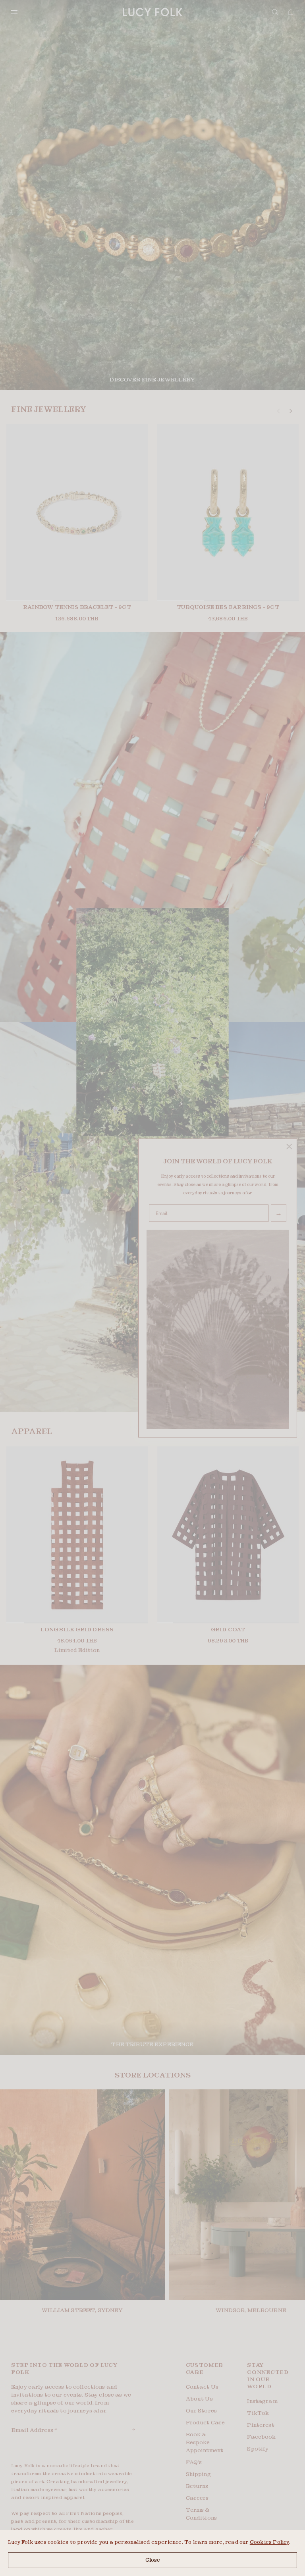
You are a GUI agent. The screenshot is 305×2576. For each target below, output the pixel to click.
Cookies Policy (269, 2542)
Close (153, 2560)
